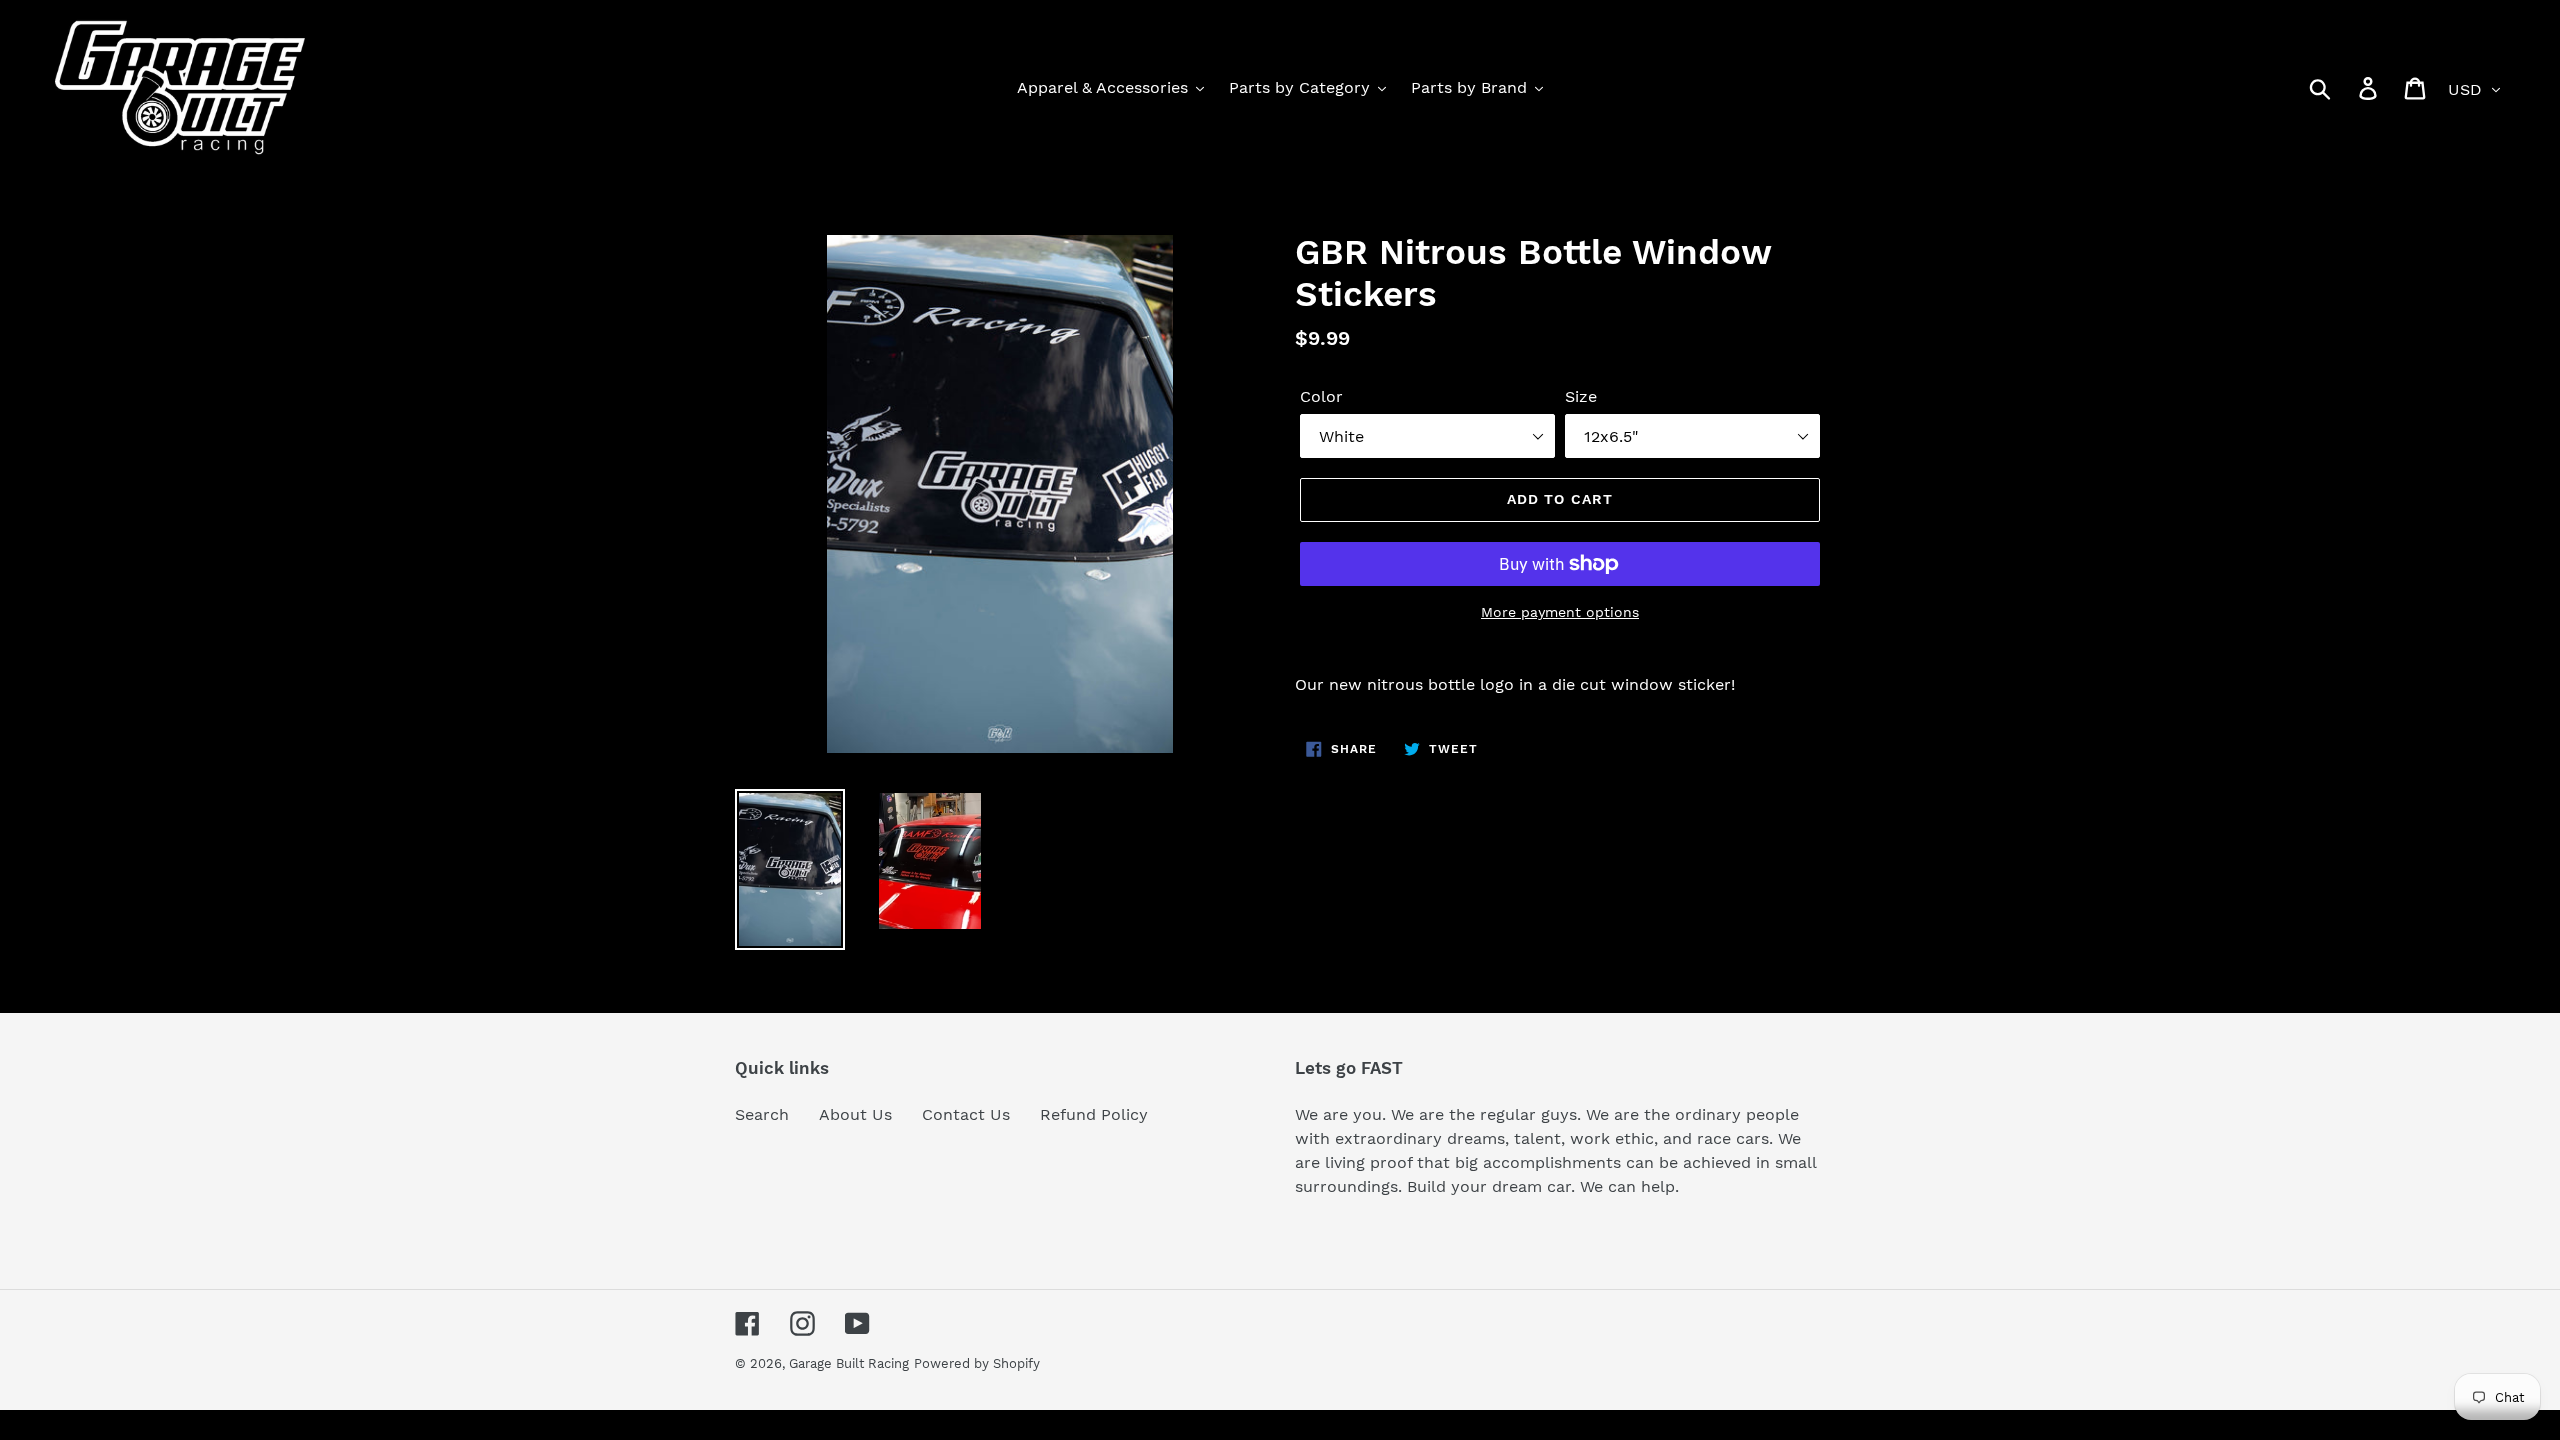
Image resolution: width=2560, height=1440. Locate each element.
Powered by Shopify (977, 1363)
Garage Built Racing (849, 1363)
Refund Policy (1094, 1114)
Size (1581, 396)
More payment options (1560, 612)
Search (762, 1114)
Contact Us (966, 1114)
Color (1321, 396)
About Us (855, 1114)
